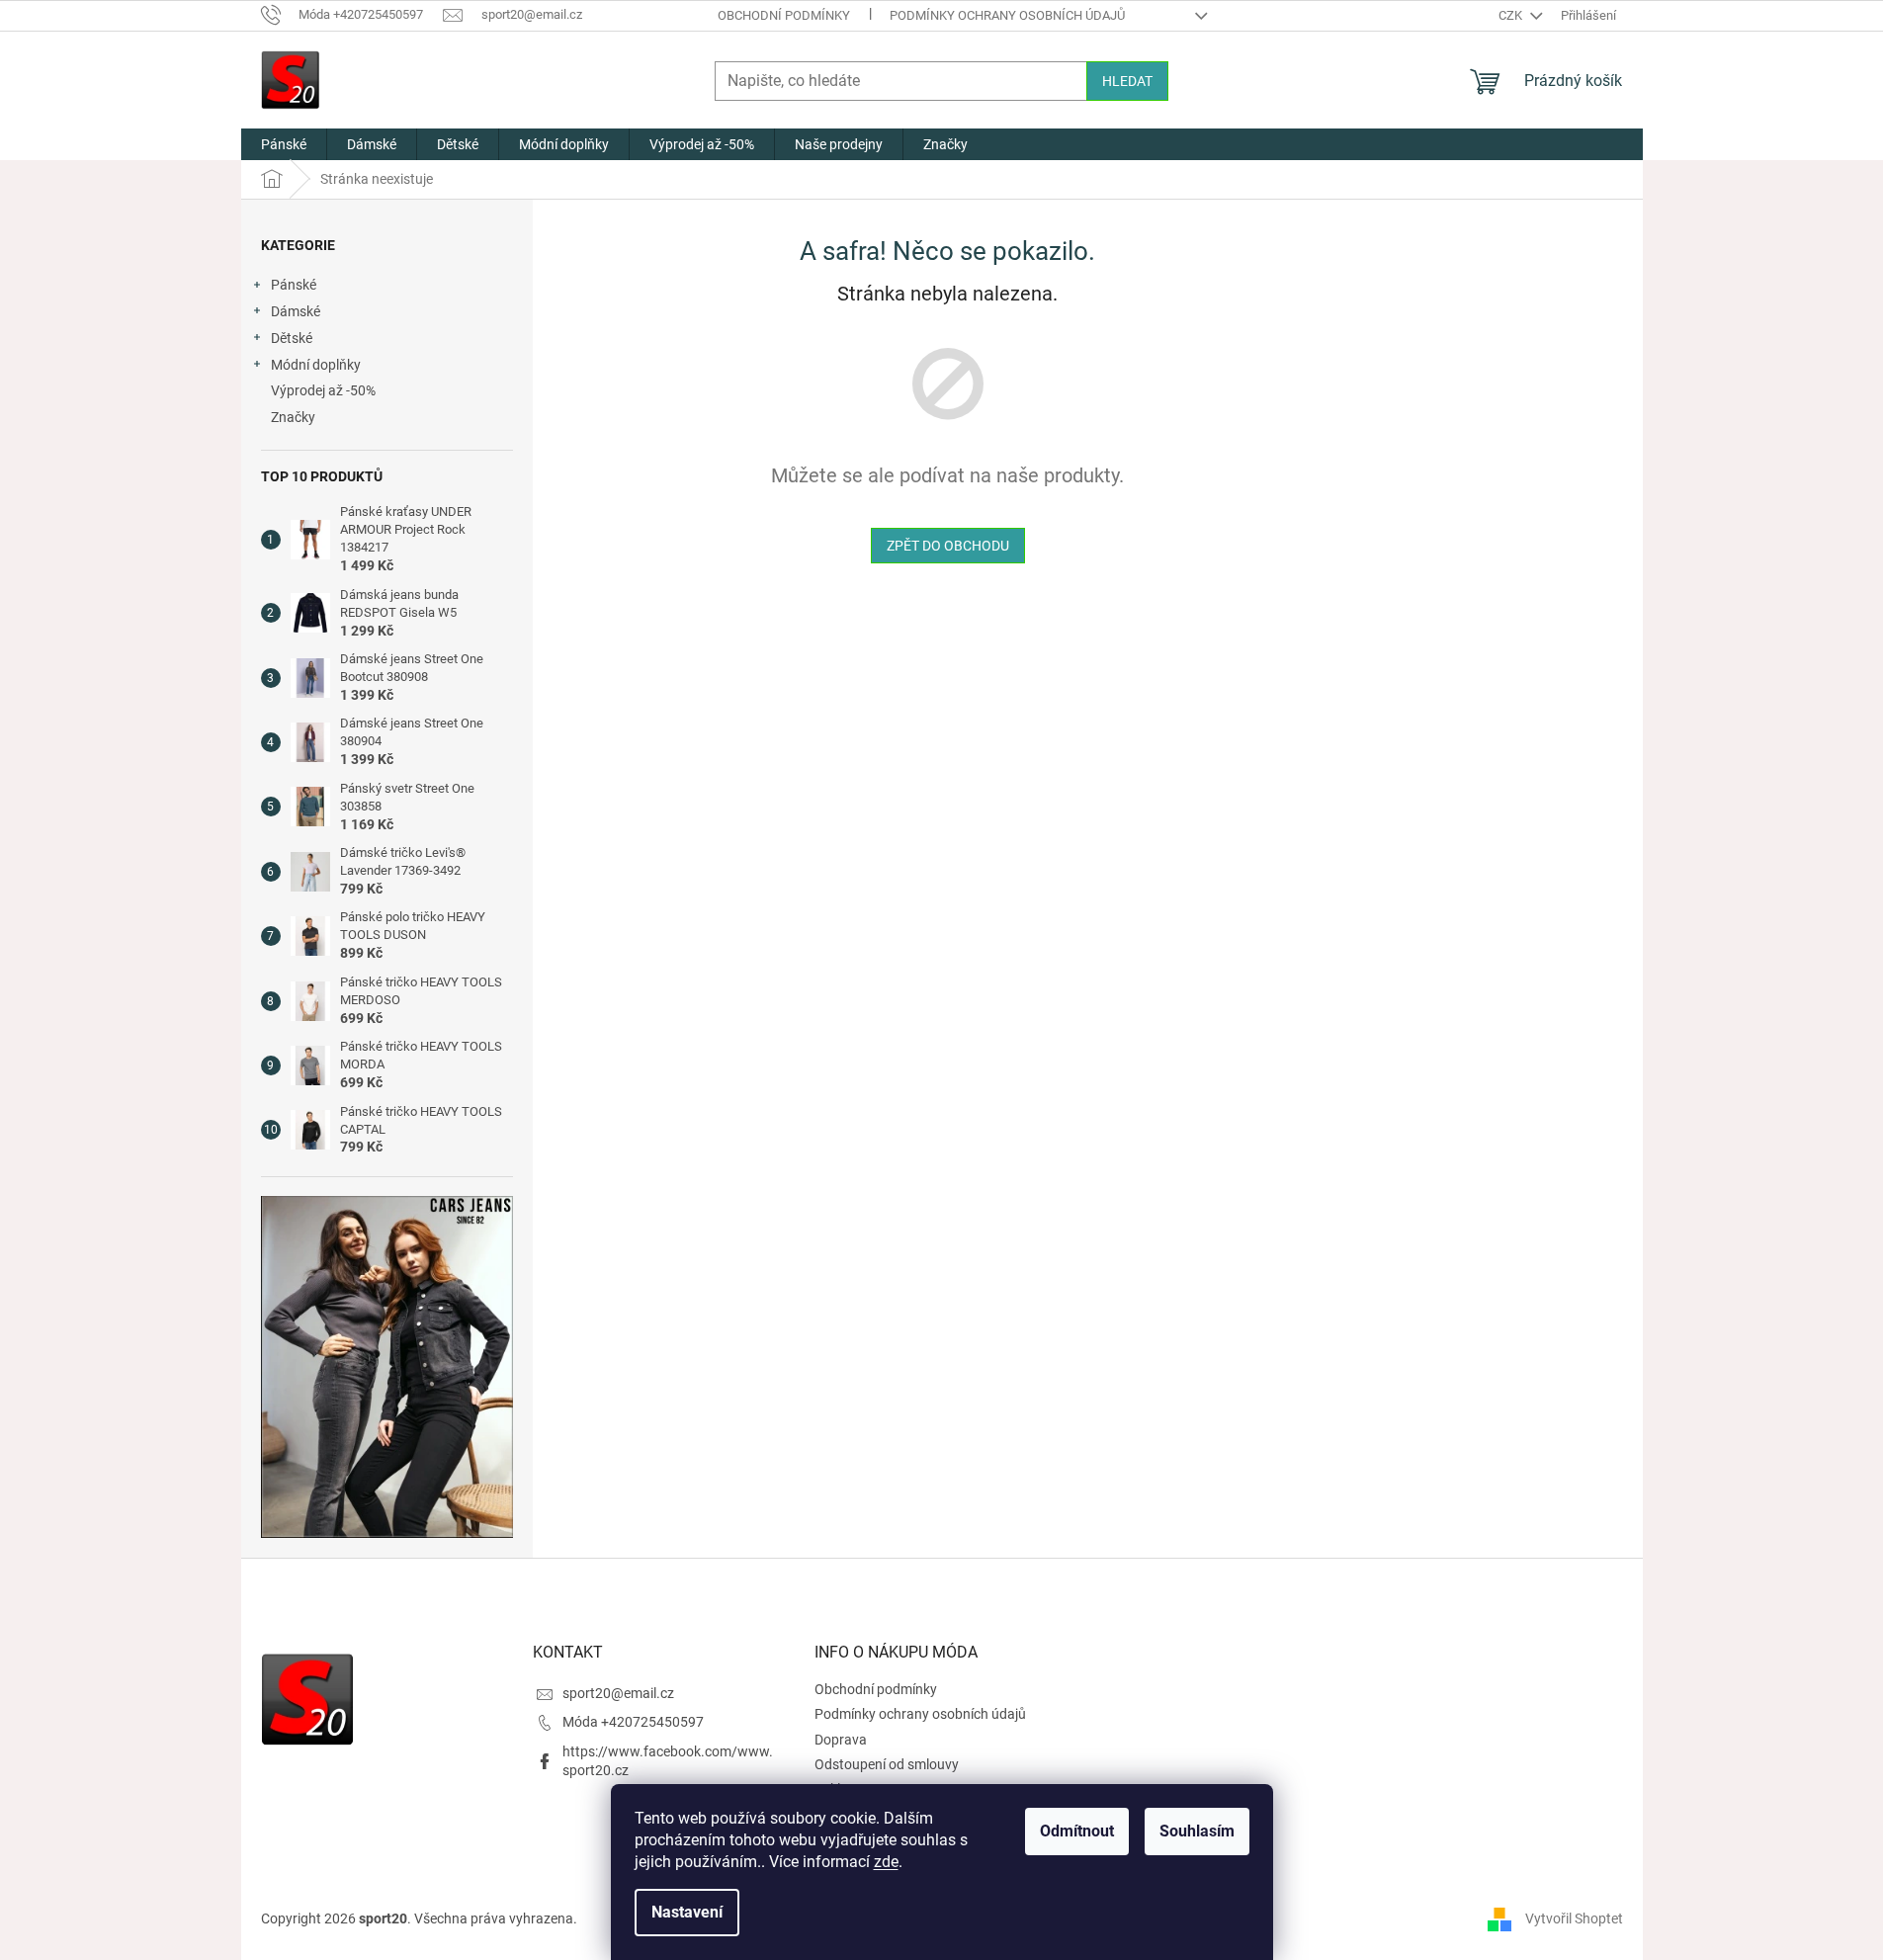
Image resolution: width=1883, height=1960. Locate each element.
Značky (293, 417)
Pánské (294, 285)
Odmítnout (1077, 1831)
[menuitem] (284, 144)
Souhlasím (1197, 1831)
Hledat (1127, 81)
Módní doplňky (316, 365)
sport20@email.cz (618, 1693)
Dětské (292, 338)
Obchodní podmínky (784, 15)
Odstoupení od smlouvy (887, 1764)
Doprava (841, 1740)
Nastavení (687, 1912)
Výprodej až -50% (323, 390)
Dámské (296, 311)
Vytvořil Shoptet (1574, 1918)
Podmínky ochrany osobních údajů (1007, 15)
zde (886, 1862)
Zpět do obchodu (948, 546)
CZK (1512, 15)
